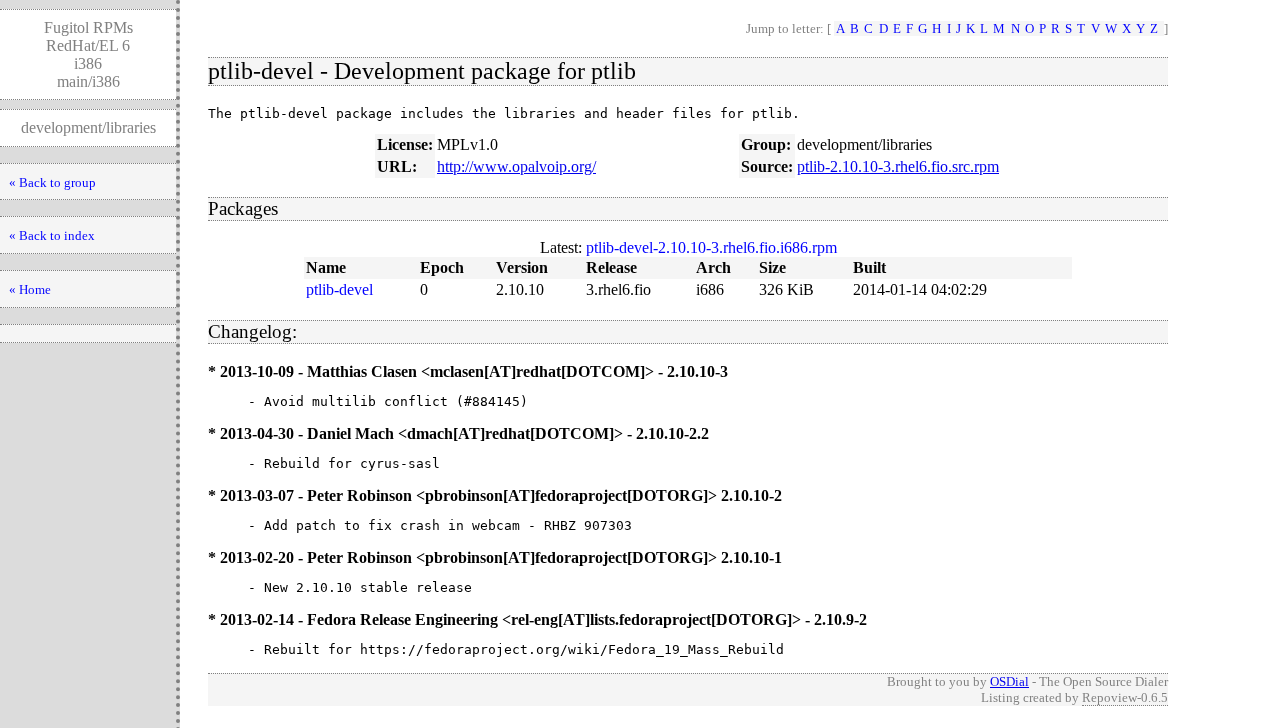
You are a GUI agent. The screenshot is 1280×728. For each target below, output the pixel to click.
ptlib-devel (339, 289)
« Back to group (52, 182)
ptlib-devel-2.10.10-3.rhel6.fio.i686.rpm (711, 247)
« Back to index (52, 235)
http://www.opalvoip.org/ (516, 166)
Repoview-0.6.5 (1125, 697)
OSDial (1009, 681)
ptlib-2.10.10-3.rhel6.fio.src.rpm (898, 166)
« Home (30, 289)
